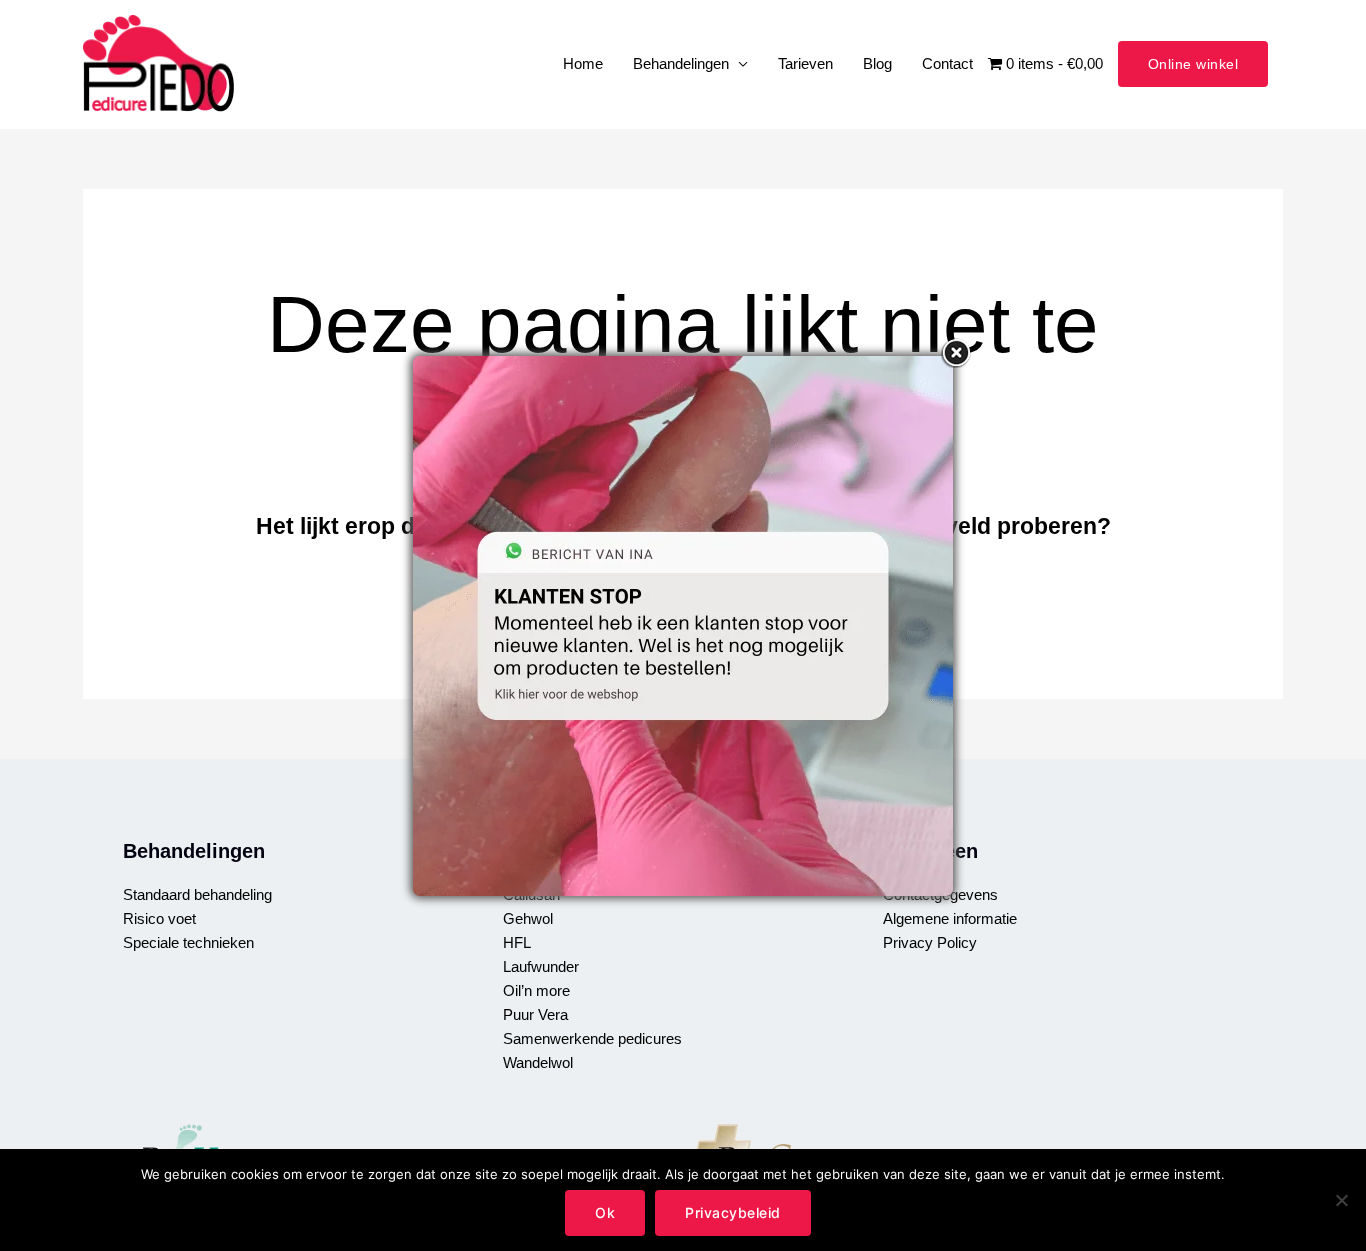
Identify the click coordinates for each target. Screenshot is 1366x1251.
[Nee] (1341, 1200)
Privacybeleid (733, 1212)
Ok (605, 1212)
